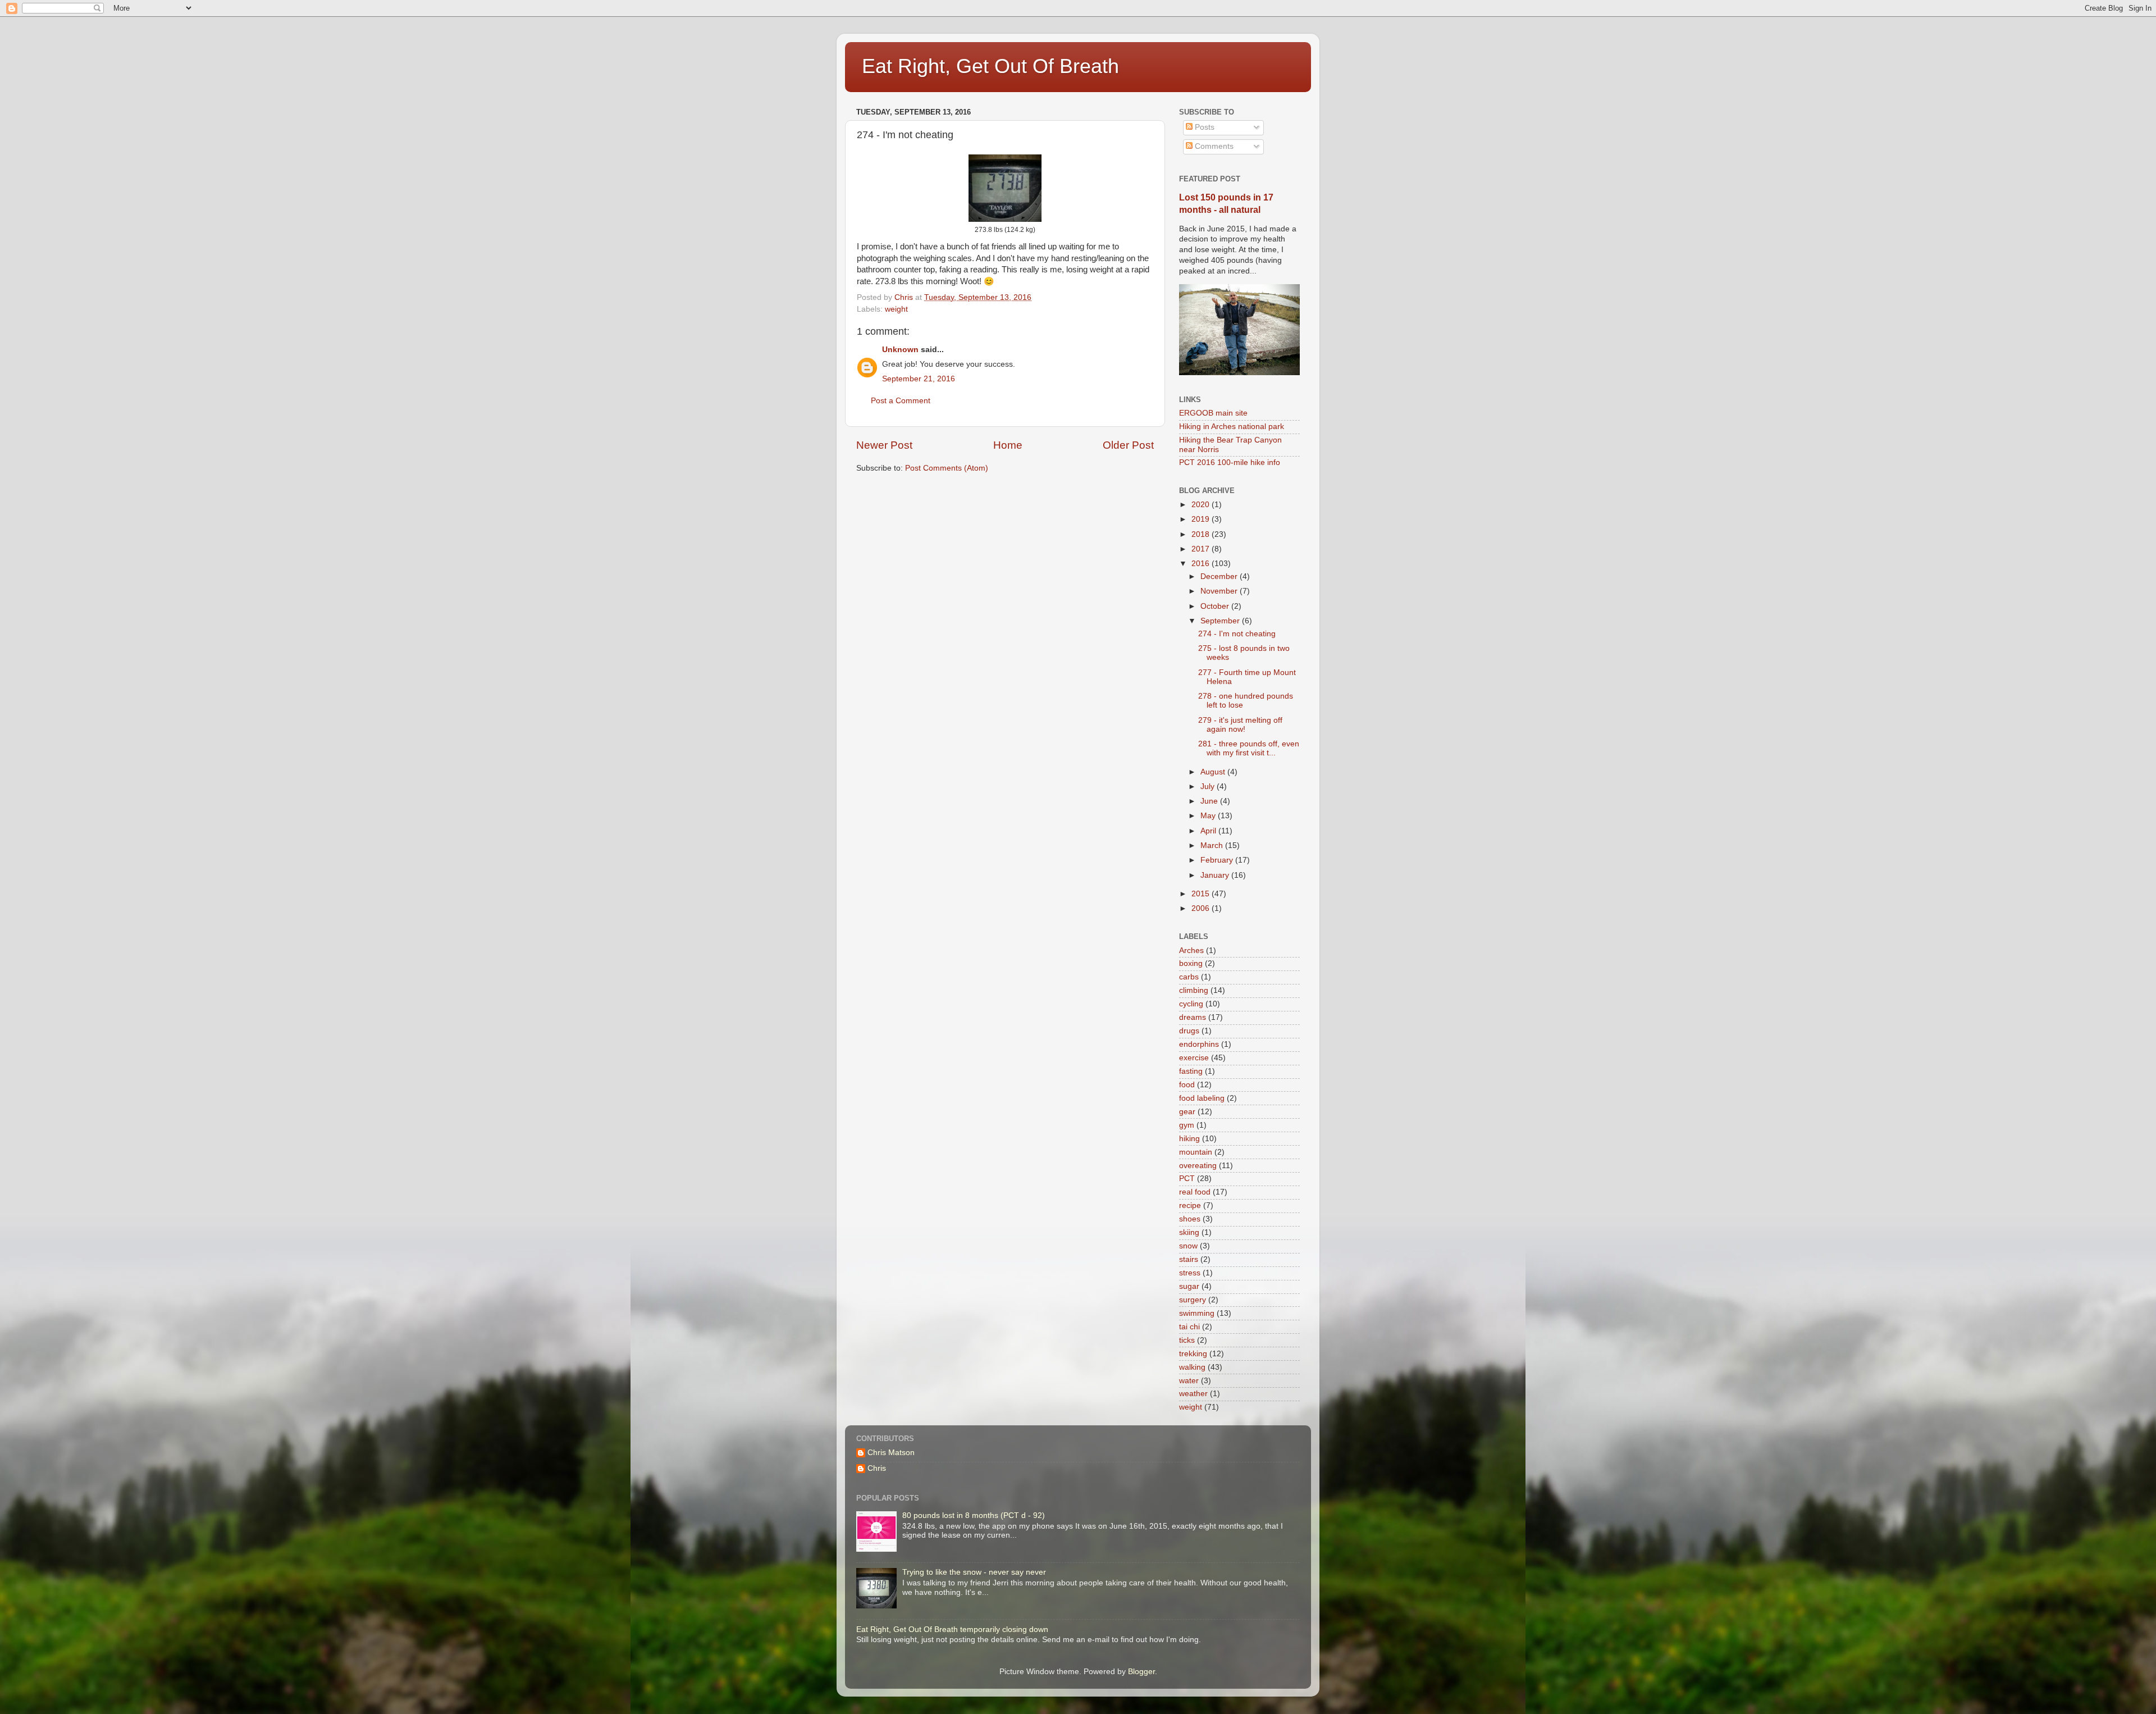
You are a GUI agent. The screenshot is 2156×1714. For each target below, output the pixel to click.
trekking (1193, 1354)
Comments (1213, 146)
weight (896, 309)
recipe (1190, 1205)
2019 (1202, 519)
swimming (1197, 1313)
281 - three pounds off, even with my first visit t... (1249, 748)
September (1221, 621)
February (1218, 860)
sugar (1189, 1286)
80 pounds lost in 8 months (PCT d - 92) (974, 1515)
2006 (1202, 908)
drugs (1189, 1031)
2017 (1202, 549)
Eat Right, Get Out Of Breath (990, 66)
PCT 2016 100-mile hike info (1230, 462)
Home (1008, 445)
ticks (1187, 1340)
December (1220, 576)
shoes (1190, 1219)
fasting (1191, 1071)
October (1216, 606)
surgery (1193, 1300)
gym (1187, 1125)
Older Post (1128, 445)
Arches (1191, 951)
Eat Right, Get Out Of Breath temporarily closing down (952, 1629)
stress (1190, 1273)
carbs (1189, 977)
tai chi (1189, 1327)
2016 (1202, 564)
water (1189, 1381)
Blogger (1141, 1672)
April (1209, 831)
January (1216, 875)
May (1209, 816)
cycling (1191, 1004)
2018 (1202, 534)
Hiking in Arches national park (1232, 427)
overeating (1198, 1166)
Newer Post (884, 445)
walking (1192, 1367)
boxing (1191, 963)
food (1187, 1085)
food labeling (1202, 1098)
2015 (1202, 894)
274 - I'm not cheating (1237, 634)
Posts (1203, 127)
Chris (877, 1468)
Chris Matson (891, 1453)
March (1213, 845)
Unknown (900, 350)
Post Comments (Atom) (947, 468)
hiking (1189, 1139)
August (1214, 772)
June (1210, 801)
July (1209, 787)
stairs (1189, 1259)
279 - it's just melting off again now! (1240, 725)
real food (1195, 1192)
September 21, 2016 (919, 379)
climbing (1194, 990)
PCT (1187, 1179)
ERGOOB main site (1213, 413)
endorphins (1199, 1044)
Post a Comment (901, 401)
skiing (1189, 1232)
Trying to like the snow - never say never (974, 1572)
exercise (1194, 1058)
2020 (1202, 505)
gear (1187, 1112)
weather (1193, 1394)
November (1220, 591)
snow (1188, 1246)
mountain (1196, 1152)
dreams (1193, 1017)
